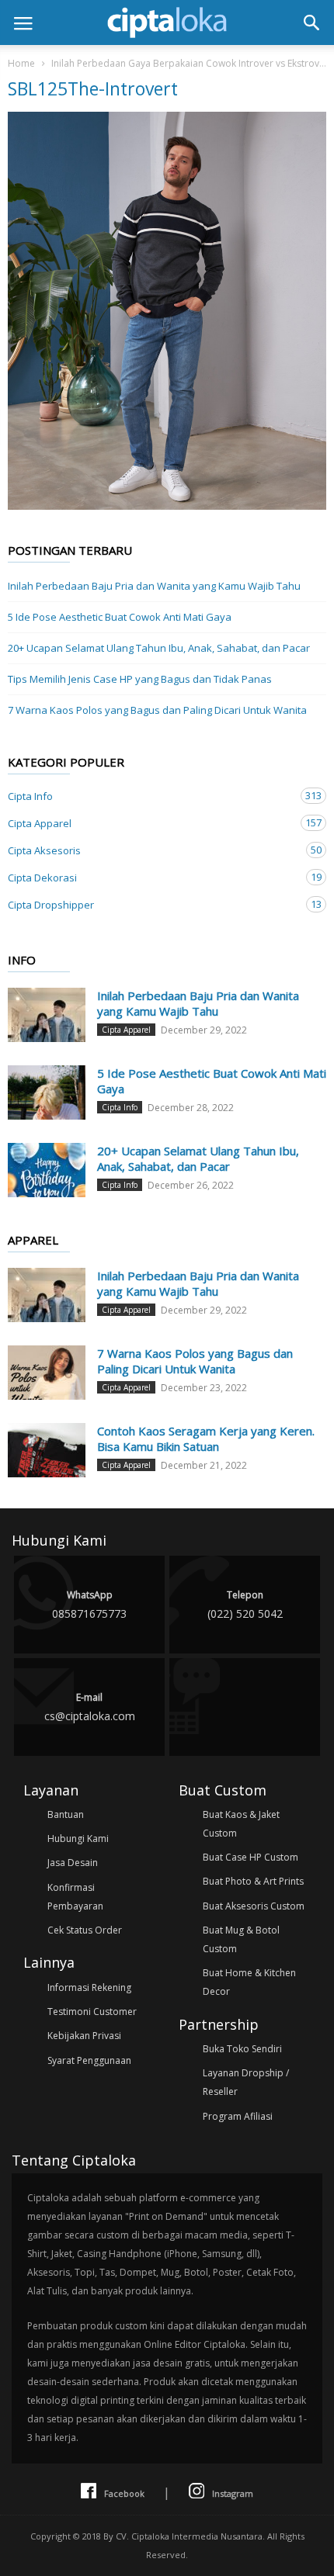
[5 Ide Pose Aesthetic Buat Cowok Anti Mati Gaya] (47, 1092)
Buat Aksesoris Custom (254, 1906)
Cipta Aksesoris (151, 850)
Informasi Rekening (89, 1987)
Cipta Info (151, 796)
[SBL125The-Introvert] (167, 311)
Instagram (233, 2493)
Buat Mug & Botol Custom (241, 1939)
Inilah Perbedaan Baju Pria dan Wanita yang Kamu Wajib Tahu (154, 586)
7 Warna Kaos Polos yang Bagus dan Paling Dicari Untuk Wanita (157, 710)
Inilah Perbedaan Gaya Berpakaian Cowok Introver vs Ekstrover (190, 63)
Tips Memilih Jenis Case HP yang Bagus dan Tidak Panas (140, 679)
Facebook (124, 2493)
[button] (311, 23)
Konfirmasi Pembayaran (75, 1897)
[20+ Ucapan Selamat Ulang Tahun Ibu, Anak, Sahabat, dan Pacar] (47, 1170)
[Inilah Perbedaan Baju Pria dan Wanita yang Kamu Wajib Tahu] (47, 1015)
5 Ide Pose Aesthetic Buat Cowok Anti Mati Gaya (120, 617)
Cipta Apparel (151, 823)
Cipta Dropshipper (151, 904)
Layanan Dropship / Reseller (246, 2082)
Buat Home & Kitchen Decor (249, 1982)
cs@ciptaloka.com (90, 1707)
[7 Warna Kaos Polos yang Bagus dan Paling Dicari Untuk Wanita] (47, 1373)
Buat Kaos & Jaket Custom (241, 1824)
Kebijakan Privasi (84, 2036)
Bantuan (66, 1814)
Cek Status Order (85, 1930)
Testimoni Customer (92, 2012)
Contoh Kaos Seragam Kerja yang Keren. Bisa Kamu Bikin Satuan (206, 1439)
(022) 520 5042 (245, 1605)
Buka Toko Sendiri (242, 2049)
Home (21, 63)
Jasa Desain (73, 1863)
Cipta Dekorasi (151, 877)
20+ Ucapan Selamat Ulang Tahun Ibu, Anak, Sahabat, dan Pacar (159, 648)
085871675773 (89, 1605)
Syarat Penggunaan (89, 2060)
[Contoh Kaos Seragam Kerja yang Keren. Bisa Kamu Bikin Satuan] (47, 1450)
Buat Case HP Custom (250, 1857)
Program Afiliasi (238, 2116)
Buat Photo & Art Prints (253, 1881)
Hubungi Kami (78, 1839)
